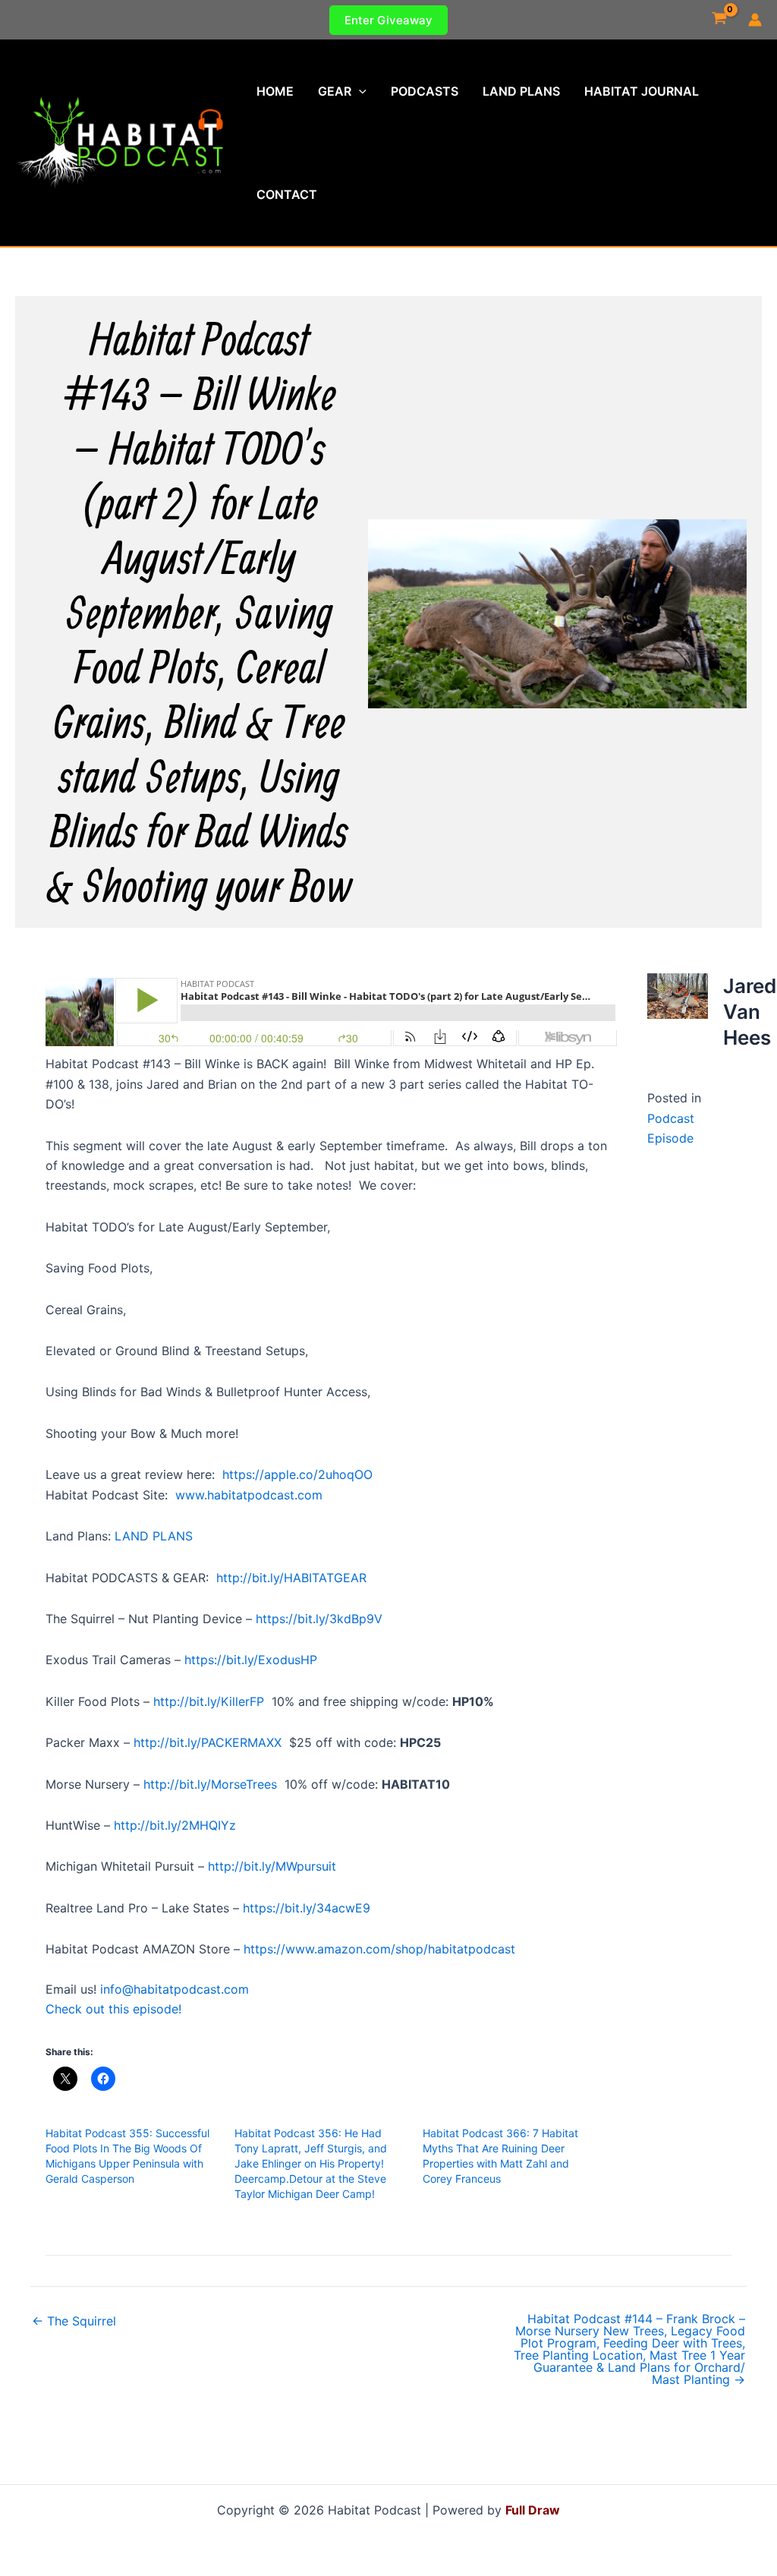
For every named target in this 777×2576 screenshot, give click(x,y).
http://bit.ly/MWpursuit (272, 1866)
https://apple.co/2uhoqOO (297, 1474)
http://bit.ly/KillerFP (209, 1701)
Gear (335, 91)
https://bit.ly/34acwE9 (307, 1908)
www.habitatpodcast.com (249, 1495)
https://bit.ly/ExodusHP (251, 1660)
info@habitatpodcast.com (175, 1989)
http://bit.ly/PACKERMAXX (208, 1742)
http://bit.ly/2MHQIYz (175, 1825)
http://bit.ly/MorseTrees (210, 1784)
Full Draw (533, 2510)
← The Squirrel (74, 2321)
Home (275, 91)
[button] (388, 20)
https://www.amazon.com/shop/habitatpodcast (379, 1949)
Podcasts (425, 91)
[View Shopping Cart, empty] (719, 20)
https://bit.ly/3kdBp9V (319, 1619)
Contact (287, 194)
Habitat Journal (642, 91)
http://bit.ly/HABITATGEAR (291, 1578)
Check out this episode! (113, 2009)
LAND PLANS (154, 1536)
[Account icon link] (755, 20)
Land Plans (521, 91)
